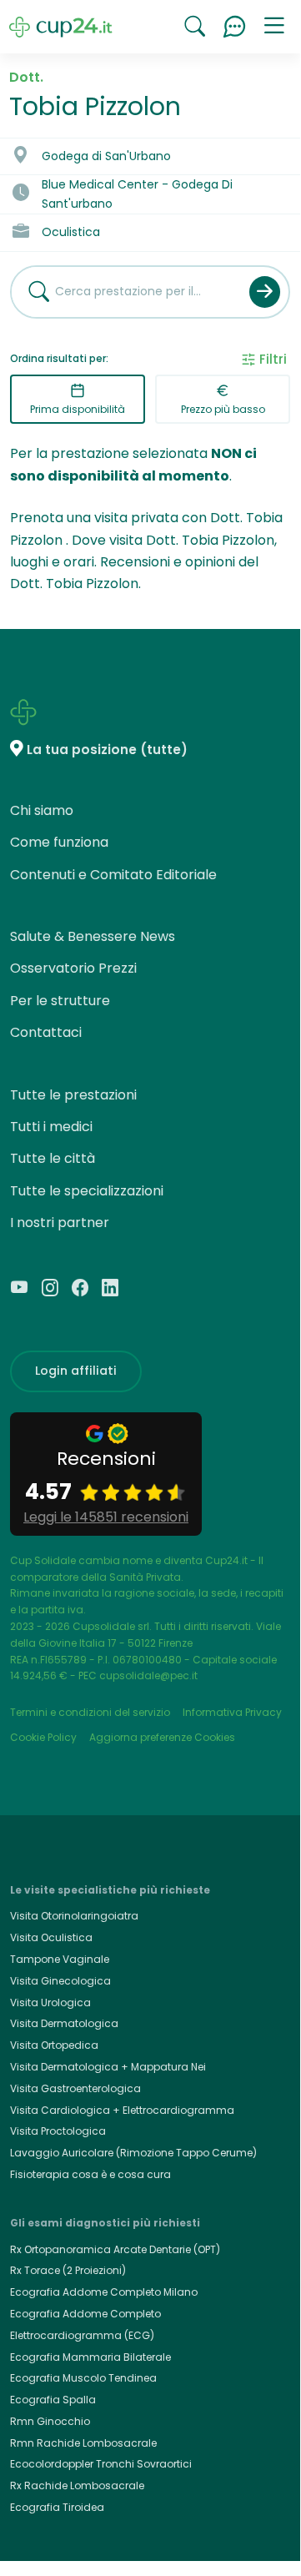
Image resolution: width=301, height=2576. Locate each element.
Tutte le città (53, 1158)
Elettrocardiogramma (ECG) (82, 2335)
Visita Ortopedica (54, 2045)
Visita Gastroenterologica (75, 2088)
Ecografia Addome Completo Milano (104, 2292)
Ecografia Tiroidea (57, 2507)
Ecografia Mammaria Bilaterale (90, 2357)
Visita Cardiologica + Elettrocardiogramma (122, 2110)
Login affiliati (76, 1371)
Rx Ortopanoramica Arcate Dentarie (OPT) (115, 2249)
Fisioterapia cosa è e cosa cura (90, 2174)
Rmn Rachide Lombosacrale (83, 2443)
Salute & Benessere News (93, 936)
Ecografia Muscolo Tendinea (83, 2378)
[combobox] (124, 292)
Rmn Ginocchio (50, 2421)
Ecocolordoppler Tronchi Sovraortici (101, 2464)
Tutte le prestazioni (73, 1095)
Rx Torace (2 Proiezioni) (68, 2270)
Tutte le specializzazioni (87, 1191)
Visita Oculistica (51, 1937)
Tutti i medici (51, 1127)
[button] (274, 27)
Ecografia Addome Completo (85, 2314)
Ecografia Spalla (53, 2400)
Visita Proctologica (58, 2131)
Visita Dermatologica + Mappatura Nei (108, 2067)
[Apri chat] (234, 27)
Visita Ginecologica (60, 1981)
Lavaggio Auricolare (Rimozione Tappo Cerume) (133, 2153)
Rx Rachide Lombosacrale (77, 2485)
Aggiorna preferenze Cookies (162, 1737)
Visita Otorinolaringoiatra (74, 1916)
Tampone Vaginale (60, 1959)
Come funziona (59, 842)
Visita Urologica (50, 2002)
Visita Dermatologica (64, 2023)
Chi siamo (42, 810)
